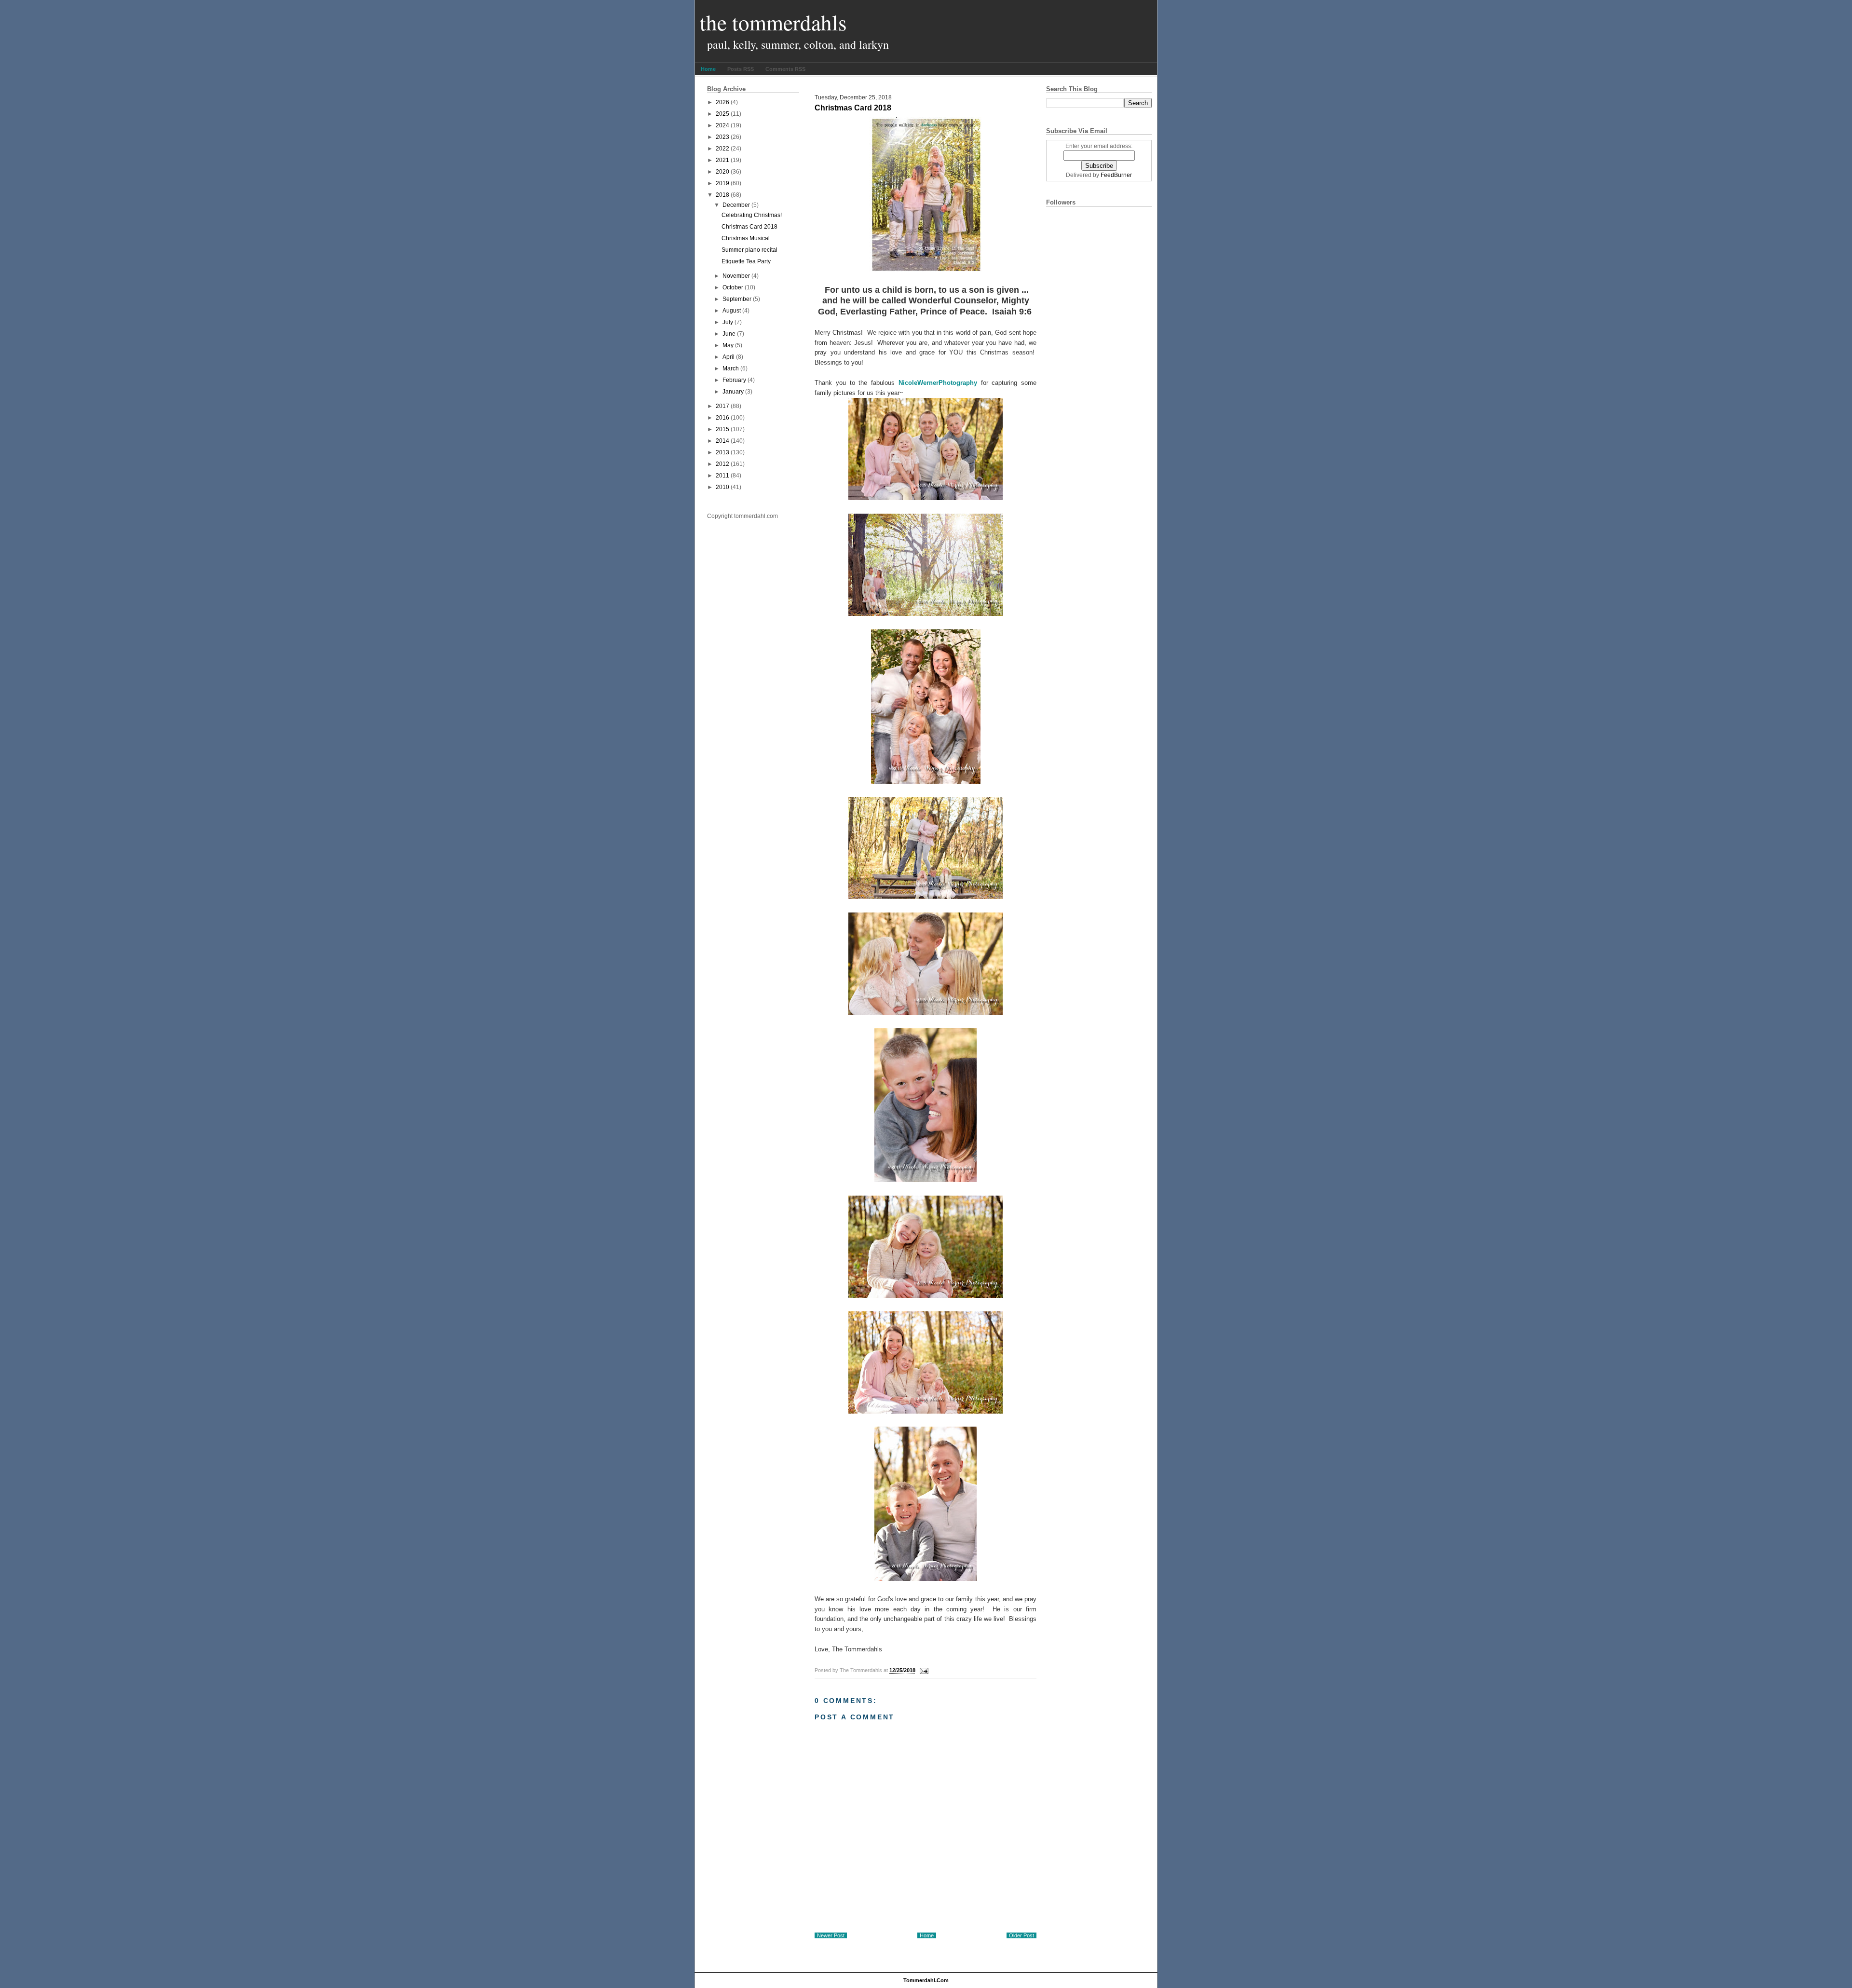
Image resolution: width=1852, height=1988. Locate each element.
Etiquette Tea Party (746, 261)
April (729, 357)
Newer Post (831, 1935)
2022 (722, 149)
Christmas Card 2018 (749, 227)
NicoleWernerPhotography (938, 383)
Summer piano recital (749, 250)
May (728, 345)
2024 (722, 125)
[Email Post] (923, 1671)
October (733, 287)
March (731, 368)
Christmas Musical (746, 238)
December (736, 205)
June (729, 334)
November (736, 276)
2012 (722, 464)
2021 (722, 160)
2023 (722, 137)
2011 (722, 476)
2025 (722, 114)
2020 (722, 172)
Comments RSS (785, 69)
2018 (722, 195)
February (734, 380)
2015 (722, 429)
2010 (722, 487)
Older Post (1021, 1935)
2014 (722, 441)
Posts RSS (741, 69)
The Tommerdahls (773, 22)
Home (708, 69)
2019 (722, 183)
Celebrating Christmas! (752, 215)
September (737, 299)
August (732, 311)
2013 (722, 452)
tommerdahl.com (926, 1980)
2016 (722, 418)
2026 (722, 102)
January (733, 392)
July (728, 322)
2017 (722, 406)
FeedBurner (1116, 175)
